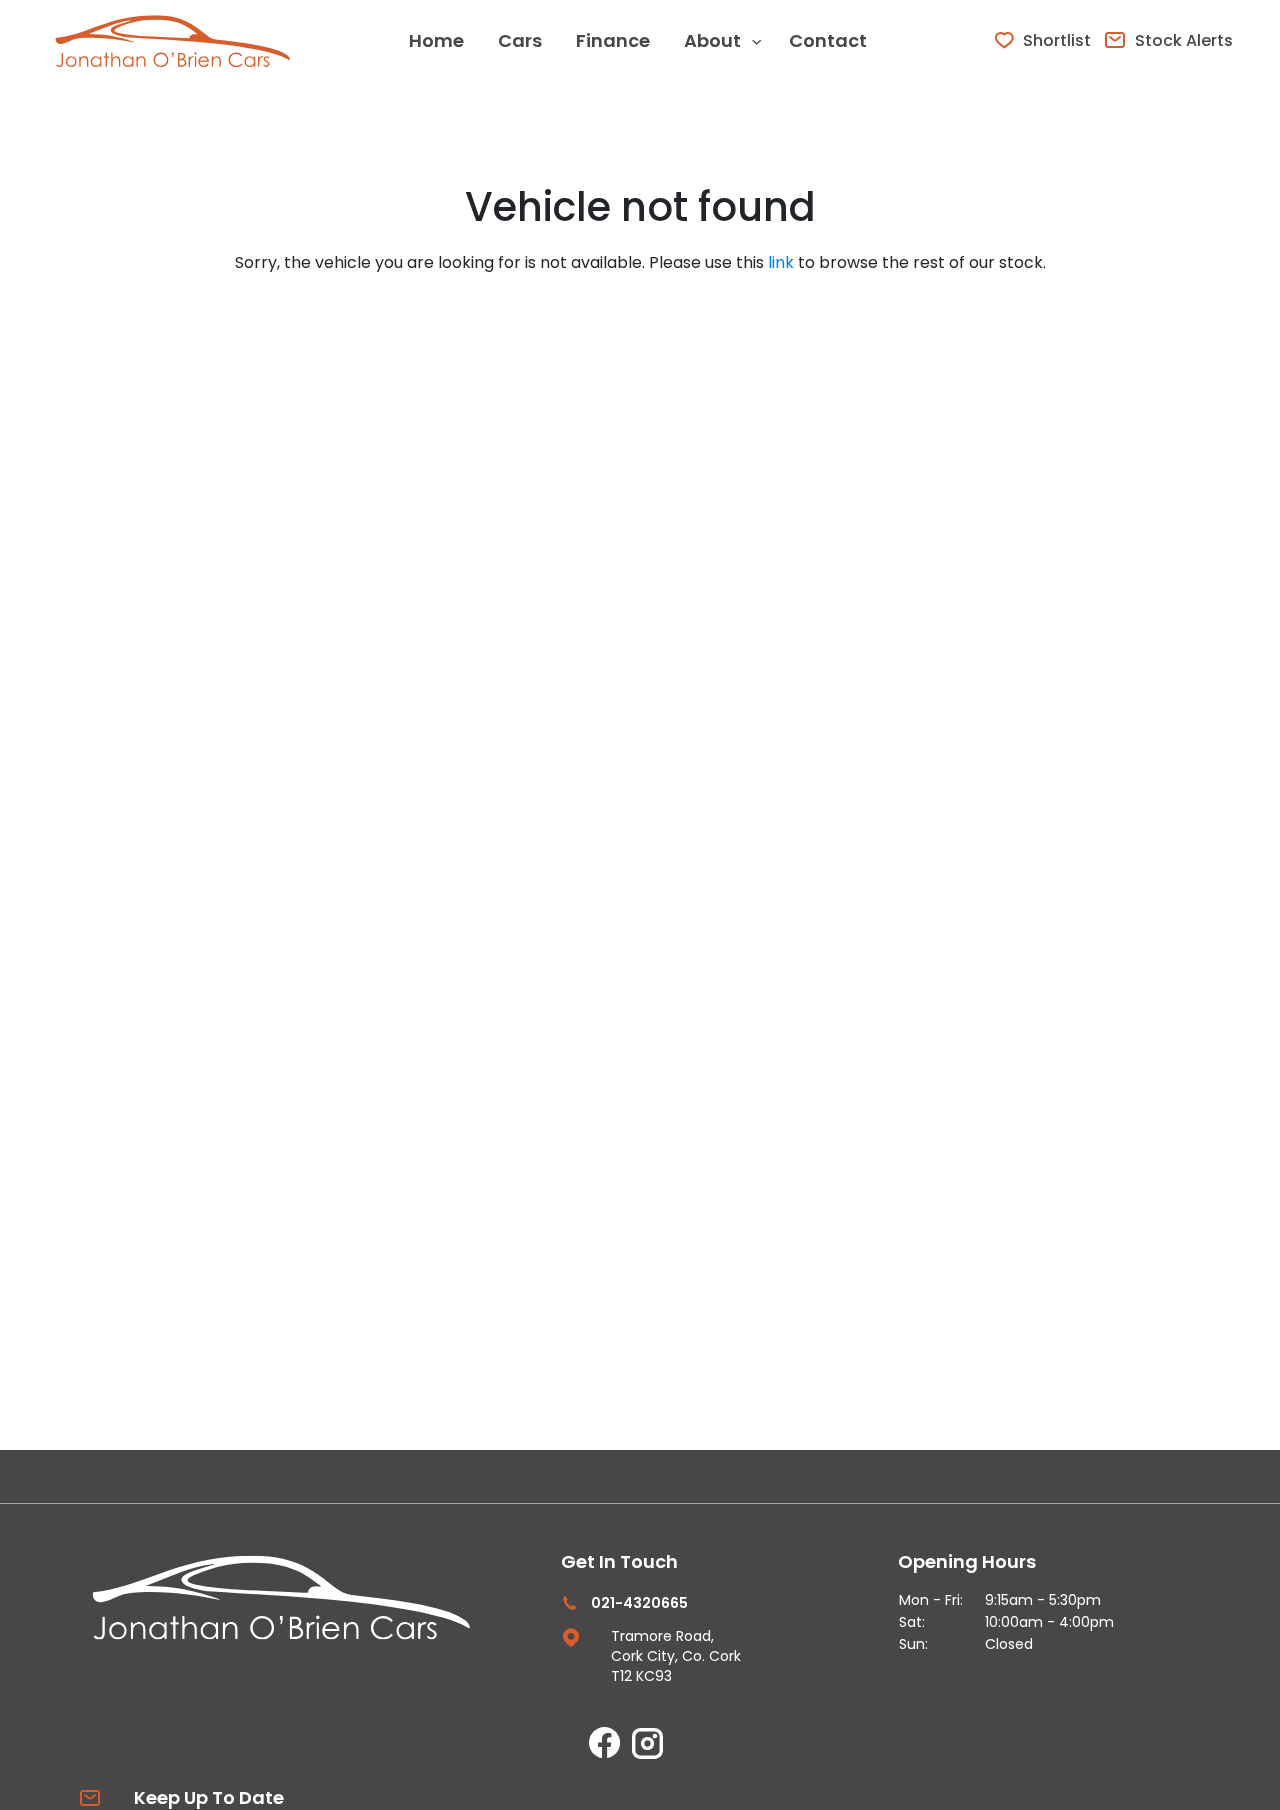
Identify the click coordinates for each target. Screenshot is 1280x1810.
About (712, 40)
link (781, 262)
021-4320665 (639, 1603)
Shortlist (1057, 40)
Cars (520, 40)
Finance (613, 40)
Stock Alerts (1184, 40)
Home (436, 40)
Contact (828, 40)
